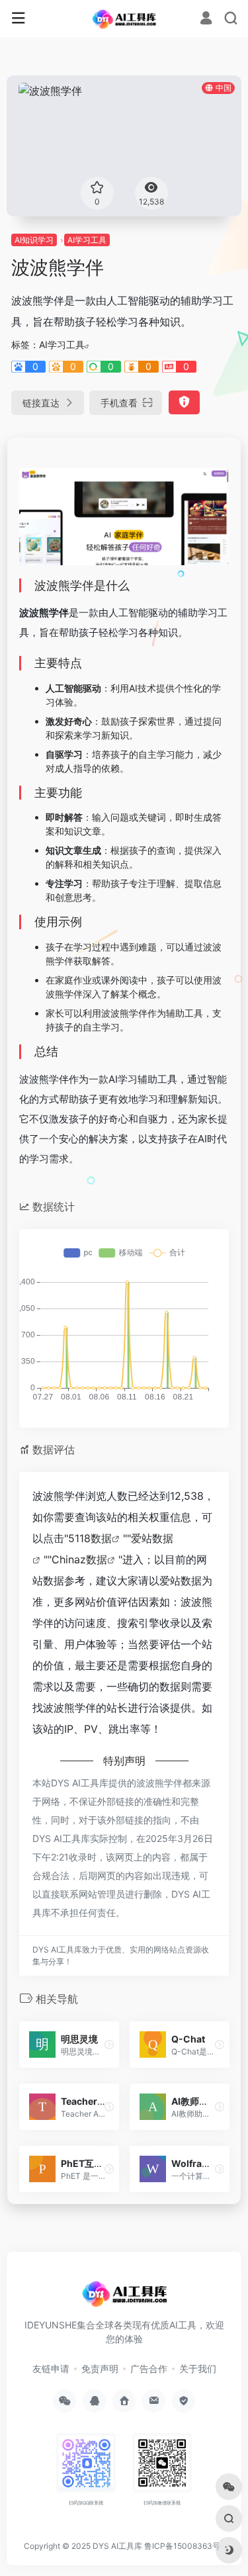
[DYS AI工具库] (124, 19)
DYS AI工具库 (117, 2546)
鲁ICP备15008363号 (183, 2546)
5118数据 (90, 1538)
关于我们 (198, 2369)
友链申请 (51, 2369)
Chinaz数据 (79, 1559)
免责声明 (100, 2369)
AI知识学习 (34, 240)
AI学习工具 (87, 240)
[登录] (206, 20)
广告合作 (149, 2369)
